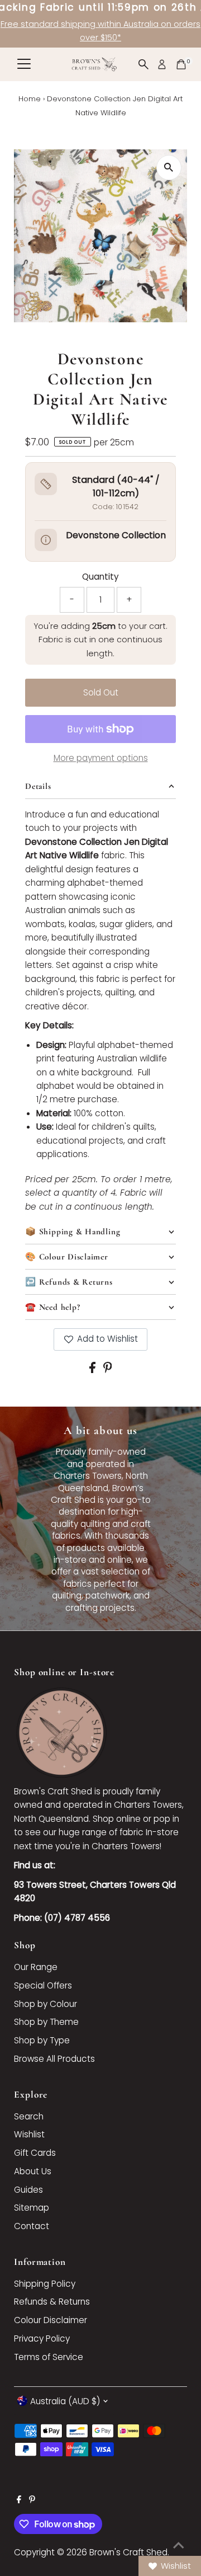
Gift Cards (35, 2153)
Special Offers (43, 1985)
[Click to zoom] (169, 168)
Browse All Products (54, 2059)
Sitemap (32, 2208)
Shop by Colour (46, 2004)
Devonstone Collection (116, 535)
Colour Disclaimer (51, 2320)
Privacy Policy (42, 2338)
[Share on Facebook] (94, 1370)
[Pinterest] (32, 2500)
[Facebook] (19, 2500)
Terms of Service (49, 2357)
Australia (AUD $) (65, 2401)
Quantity (100, 577)
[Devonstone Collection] (46, 540)
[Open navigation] (24, 64)
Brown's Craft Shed (128, 2552)
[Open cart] (181, 64)
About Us (33, 2171)
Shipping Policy (45, 2284)
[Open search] (143, 64)
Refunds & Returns (52, 2302)
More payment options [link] (101, 758)
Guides (28, 2190)
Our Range (36, 1967)
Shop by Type (42, 2040)
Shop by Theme (46, 2022)
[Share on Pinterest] (108, 1370)
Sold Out (101, 692)
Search (29, 2116)
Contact (32, 2226)
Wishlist (29, 2134)
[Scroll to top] (179, 2545)
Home (30, 99)
